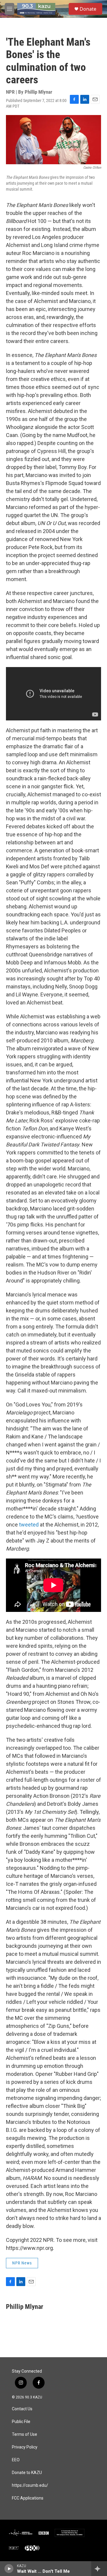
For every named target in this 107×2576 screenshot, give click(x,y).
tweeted (29, 1525)
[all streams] (99, 2569)
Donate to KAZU (27, 2473)
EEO (16, 2460)
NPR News (22, 2263)
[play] (9, 2569)
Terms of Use (25, 2434)
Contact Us (22, 2409)
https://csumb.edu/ (30, 2485)
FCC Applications (28, 2498)
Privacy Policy (25, 2447)
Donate (88, 9)
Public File (21, 2422)
